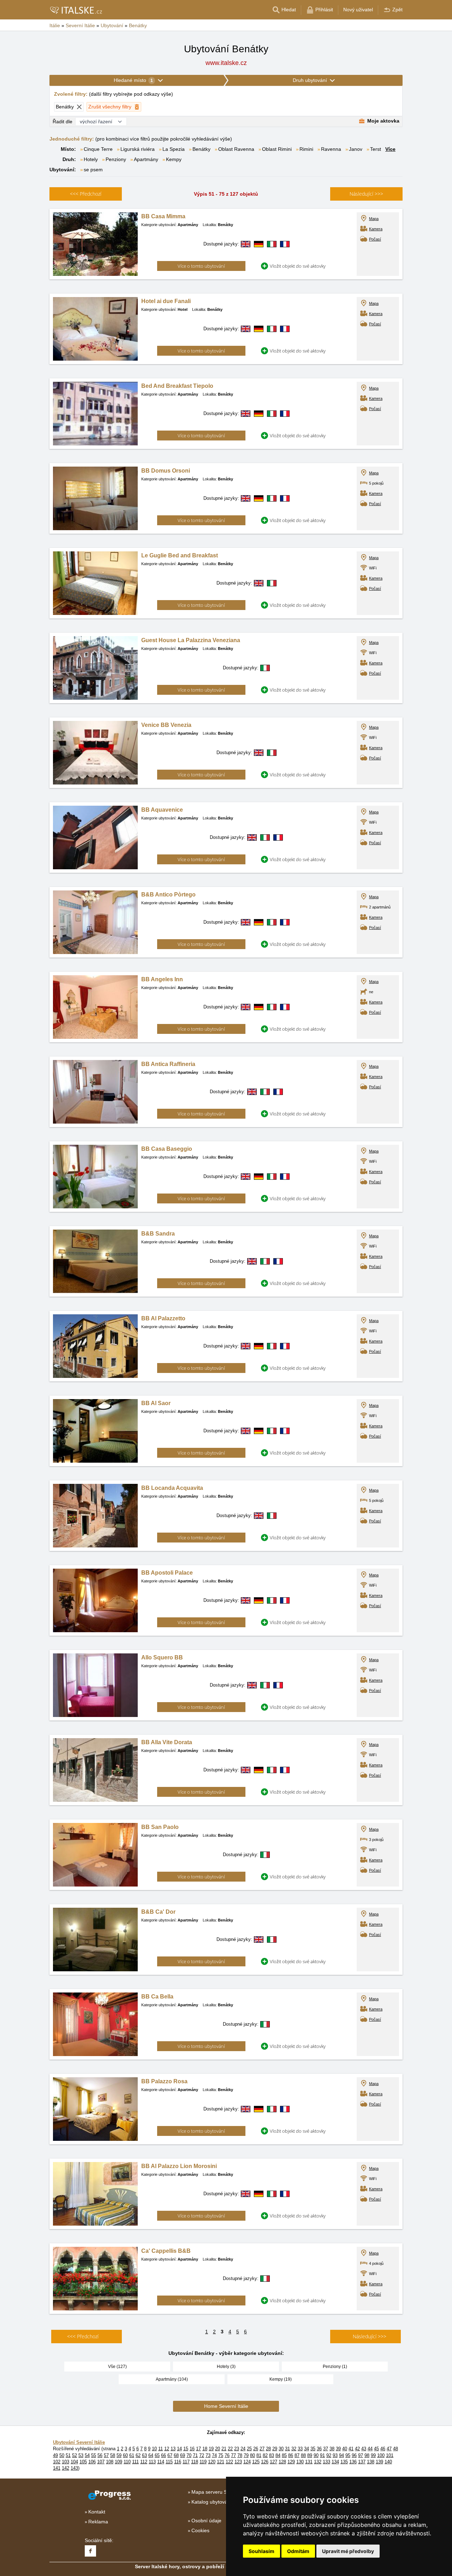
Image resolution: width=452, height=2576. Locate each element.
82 (265, 2455)
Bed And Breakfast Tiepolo (177, 386)
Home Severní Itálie (226, 2406)
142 (66, 2468)
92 (329, 2455)
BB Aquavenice (162, 810)
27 (262, 2449)
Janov (356, 149)
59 (119, 2455)
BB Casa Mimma (163, 216)
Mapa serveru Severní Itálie (222, 2492)
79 (246, 2455)
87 (297, 2455)
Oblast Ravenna (236, 149)
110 (127, 2462)
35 (313, 2449)
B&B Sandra (158, 1234)
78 (240, 2455)
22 (230, 2449)
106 (92, 2462)
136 (353, 2462)
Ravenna (331, 149)
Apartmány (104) (172, 2379)
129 (291, 2462)
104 (74, 2462)
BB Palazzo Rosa (164, 2081)
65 (157, 2455)
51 (68, 2455)
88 (303, 2455)
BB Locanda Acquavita (172, 1488)
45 (376, 2449)
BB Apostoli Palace (167, 1573)
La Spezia (174, 149)
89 (310, 2455)
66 (163, 2455)
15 (186, 2449)
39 (338, 2449)
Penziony (116, 159)
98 (367, 2455)
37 (326, 2449)
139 (379, 2462)
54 (87, 2455)
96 (354, 2455)
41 (351, 2449)
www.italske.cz (226, 63)
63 (144, 2455)
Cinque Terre (98, 149)
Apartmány (146, 159)
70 (189, 2455)
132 (318, 2462)
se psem (93, 170)
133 (326, 2462)
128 (282, 2462)
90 (316, 2455)
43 (364, 2449)
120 (212, 2462)
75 (221, 2455)
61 (132, 2455)
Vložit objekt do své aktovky (298, 266)
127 (273, 2462)
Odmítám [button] (298, 2551)
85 (284, 2455)
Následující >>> (370, 2336)
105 (83, 2462)
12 (167, 2449)
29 (275, 2449)
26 (256, 2449)
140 (388, 2462)
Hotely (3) (226, 2367)
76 (227, 2455)
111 (135, 2462)
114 (161, 2462)
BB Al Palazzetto (163, 1318)
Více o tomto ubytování (201, 266)
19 (211, 2449)
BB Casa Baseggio (167, 1149)
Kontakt (97, 2512)
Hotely (91, 159)
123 (238, 2462)
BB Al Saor (156, 1403)
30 (281, 2449)
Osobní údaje (206, 2521)
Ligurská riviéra (138, 149)
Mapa (374, 219)
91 (322, 2455)
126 (265, 2462)
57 (106, 2455)
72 (202, 2455)
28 (268, 2449)
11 (160, 2449)
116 (178, 2462)
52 (75, 2455)
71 (195, 2455)
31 (287, 2449)
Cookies (200, 2530)
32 (294, 2449)
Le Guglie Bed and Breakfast (180, 555)
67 (170, 2455)
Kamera (376, 229)
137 (362, 2462)
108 (110, 2462)
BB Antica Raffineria (168, 1064)
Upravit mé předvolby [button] (348, 2551)
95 (348, 2455)
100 (381, 2455)
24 (243, 2449)
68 (176, 2455)
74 (214, 2455)
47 (389, 2449)
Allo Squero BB (162, 1657)
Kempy (174, 159)
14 (179, 2449)
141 (57, 2468)
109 (118, 2462)
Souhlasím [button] (261, 2551)
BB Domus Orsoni (166, 471)
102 (57, 2462)
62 (138, 2455)
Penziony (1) (335, 2367)
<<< (86, 194)
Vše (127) (117, 2367)
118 (195, 2462)
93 (335, 2455)
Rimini (306, 149)
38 (332, 2449)
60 (125, 2455)
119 (203, 2462)
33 (300, 2449)
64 (151, 2455)
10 (154, 2449)
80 (252, 2455)
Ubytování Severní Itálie (79, 2442)
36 (319, 2449)
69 (183, 2455)
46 (383, 2449)
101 (390, 2455)
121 (221, 2462)
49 (55, 2455)
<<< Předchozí (83, 2336)
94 (341, 2455)
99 (373, 2455)
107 (101, 2462)
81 (259, 2455)
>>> (366, 194)
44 (370, 2449)
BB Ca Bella (157, 1997)
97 (361, 2455)
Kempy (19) (281, 2379)
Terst (376, 149)
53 (81, 2455)
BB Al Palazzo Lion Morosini (179, 2166)
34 (307, 2449)
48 (395, 2449)
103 (66, 2462)
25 (249, 2449)
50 (62, 2455)
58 (113, 2455)
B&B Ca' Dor (158, 1912)
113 (152, 2462)
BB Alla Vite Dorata (167, 1742)
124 (247, 2462)
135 (344, 2462)
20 (218, 2449)
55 (94, 2455)
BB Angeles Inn (162, 979)
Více (390, 149)
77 (233, 2455)
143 (74, 2468)
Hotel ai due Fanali (166, 301)
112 (144, 2462)
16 (192, 2449)
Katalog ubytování (212, 2502)
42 (357, 2449)
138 (371, 2462)
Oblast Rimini (277, 149)
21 (224, 2449)
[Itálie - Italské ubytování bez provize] (76, 10)
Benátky (201, 149)
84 (278, 2455)
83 (272, 2455)
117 (186, 2462)
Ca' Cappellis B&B (166, 2251)
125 (256, 2462)
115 (169, 2462)
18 (205, 2449)
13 (173, 2449)
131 (309, 2462)
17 (198, 2449)
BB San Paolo (160, 1827)
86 (291, 2455)
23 (237, 2449)
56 (100, 2455)
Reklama (98, 2522)
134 (335, 2462)
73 (208, 2455)
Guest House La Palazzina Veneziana (191, 640)
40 (345, 2449)
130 (300, 2462)
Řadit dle (63, 122)
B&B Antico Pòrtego (168, 895)
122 (229, 2462)
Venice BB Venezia (166, 725)
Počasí (375, 239)
